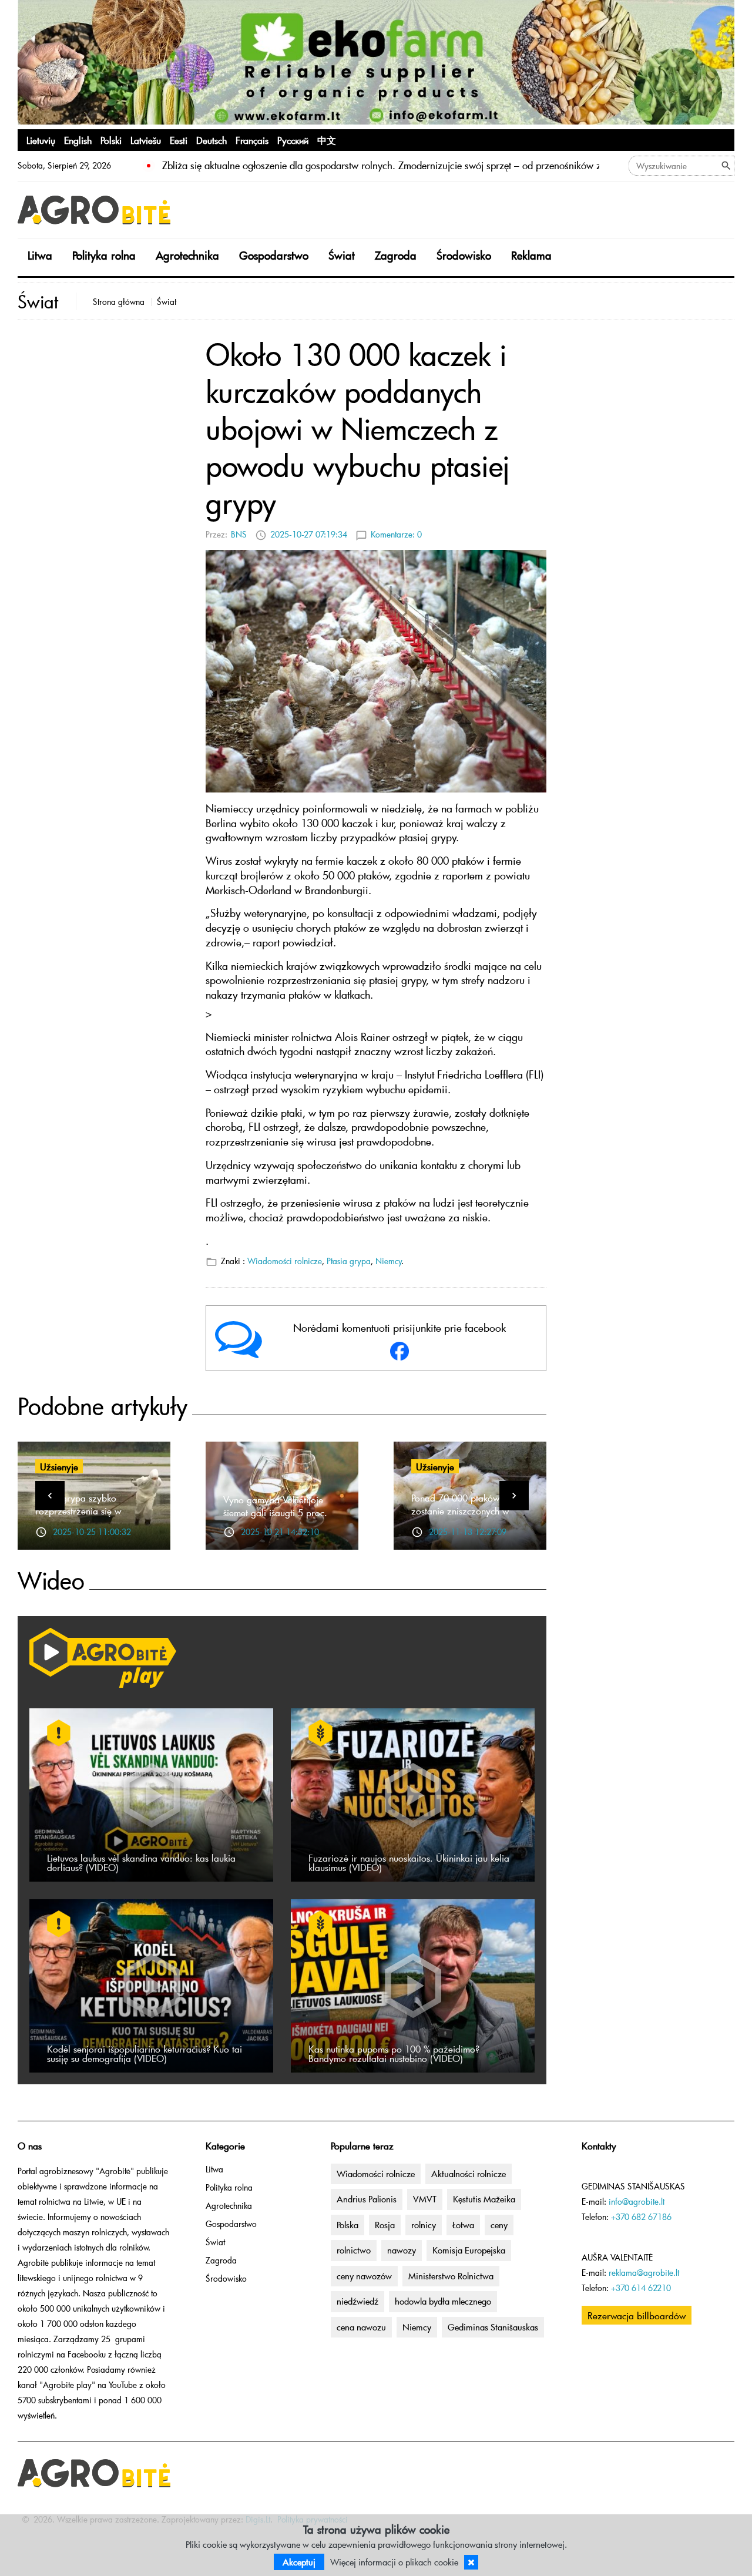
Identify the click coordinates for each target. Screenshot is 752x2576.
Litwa (40, 255)
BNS (239, 534)
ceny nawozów (364, 2276)
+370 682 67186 (641, 2217)
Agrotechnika (187, 255)
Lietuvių (41, 140)
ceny (499, 2225)
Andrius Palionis (367, 2199)
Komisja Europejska (469, 2250)
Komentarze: (396, 534)
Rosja (385, 2225)
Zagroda (396, 255)
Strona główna (119, 302)
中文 (327, 140)
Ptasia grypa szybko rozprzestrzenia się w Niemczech (78, 1510)
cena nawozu (361, 2327)
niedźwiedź (357, 2301)
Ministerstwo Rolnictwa (451, 2276)
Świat (342, 255)
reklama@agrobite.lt (644, 2273)
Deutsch (211, 140)
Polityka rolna (104, 255)
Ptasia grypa (349, 1261)
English (78, 140)
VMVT (425, 2199)
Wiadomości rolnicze (285, 1261)
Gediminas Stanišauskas (493, 2327)
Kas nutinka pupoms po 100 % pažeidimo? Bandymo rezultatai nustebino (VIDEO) (394, 2053)
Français (252, 140)
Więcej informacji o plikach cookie (394, 2562)
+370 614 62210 (641, 2288)
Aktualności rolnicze (469, 2174)
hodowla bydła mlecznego (443, 2301)
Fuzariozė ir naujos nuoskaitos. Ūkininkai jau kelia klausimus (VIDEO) (409, 1862)
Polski (111, 140)
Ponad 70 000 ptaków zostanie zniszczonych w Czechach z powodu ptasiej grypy (466, 1517)
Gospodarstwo (274, 255)
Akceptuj (299, 2562)
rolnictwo (354, 2250)
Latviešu (146, 140)
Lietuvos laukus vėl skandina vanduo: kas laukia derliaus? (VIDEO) (141, 1862)
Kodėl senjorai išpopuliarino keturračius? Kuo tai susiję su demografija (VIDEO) (145, 2053)
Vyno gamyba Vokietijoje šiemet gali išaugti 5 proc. (275, 1506)
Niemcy (389, 1261)
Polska (348, 2225)
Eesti (179, 140)
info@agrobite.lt (637, 2201)
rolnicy (424, 2225)
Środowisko (464, 255)
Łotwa (463, 2225)
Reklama (531, 255)
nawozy (402, 2250)
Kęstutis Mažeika (484, 2199)
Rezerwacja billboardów (637, 2315)
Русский (293, 140)
